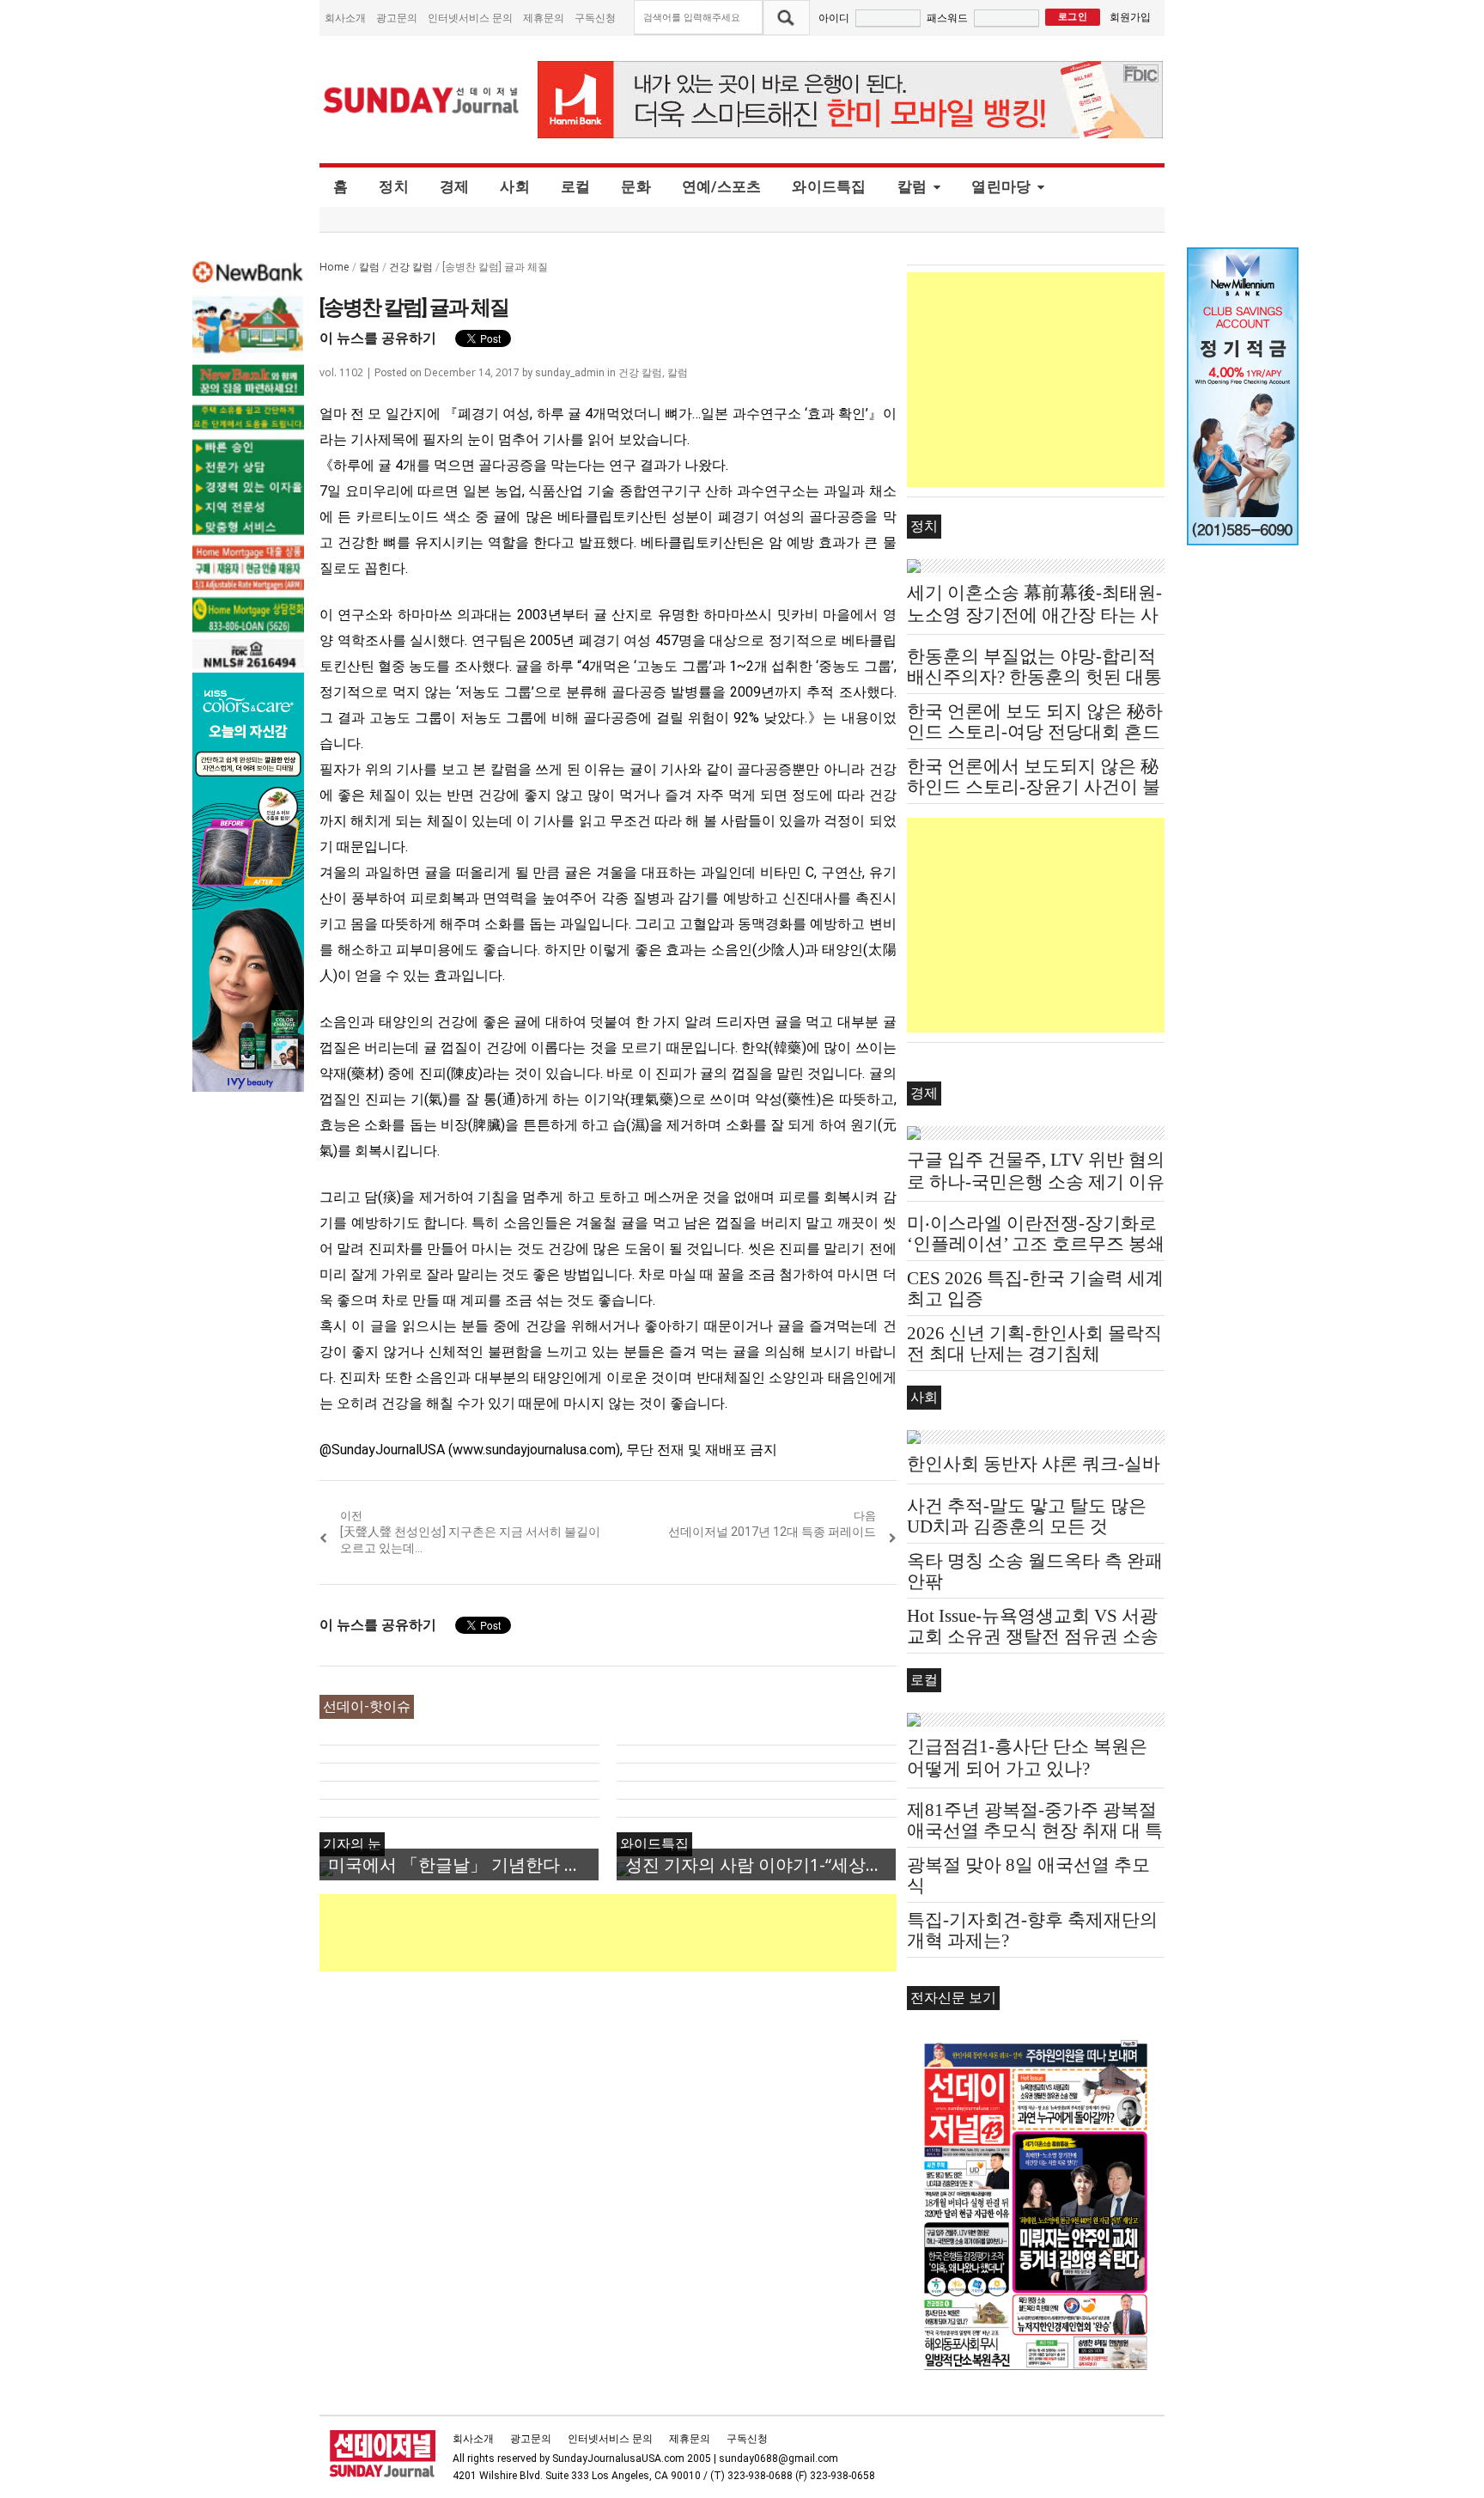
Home (335, 267)
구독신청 (595, 18)
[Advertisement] (632, 1933)
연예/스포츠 (722, 186)
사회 (515, 186)
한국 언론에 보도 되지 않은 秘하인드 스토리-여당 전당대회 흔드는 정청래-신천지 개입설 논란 (1035, 732)
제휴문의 (544, 18)
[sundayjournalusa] (422, 100)
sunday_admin (570, 373)
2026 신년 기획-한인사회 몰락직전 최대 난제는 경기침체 (1034, 1343)
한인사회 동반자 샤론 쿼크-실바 (1034, 1464)
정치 (394, 186)
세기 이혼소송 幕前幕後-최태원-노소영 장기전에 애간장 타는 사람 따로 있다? (1034, 615)
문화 (636, 186)
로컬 (576, 186)
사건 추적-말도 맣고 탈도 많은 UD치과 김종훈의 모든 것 (1027, 1516)
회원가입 (1130, 17)
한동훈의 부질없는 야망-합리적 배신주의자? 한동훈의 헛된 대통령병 (1034, 677)
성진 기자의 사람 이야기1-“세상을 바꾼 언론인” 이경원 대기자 (760, 1864)
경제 (455, 186)
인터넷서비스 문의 (470, 18)
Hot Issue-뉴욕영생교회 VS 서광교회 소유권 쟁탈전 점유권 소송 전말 (1033, 1636)
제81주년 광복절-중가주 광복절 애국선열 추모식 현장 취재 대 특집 (1035, 1831)
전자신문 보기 (953, 1998)
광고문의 (397, 18)
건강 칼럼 (411, 267)
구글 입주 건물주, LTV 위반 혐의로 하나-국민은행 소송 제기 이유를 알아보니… (1036, 1182)
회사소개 (345, 18)
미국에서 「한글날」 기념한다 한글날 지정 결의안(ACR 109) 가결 (463, 1864)
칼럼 (912, 186)
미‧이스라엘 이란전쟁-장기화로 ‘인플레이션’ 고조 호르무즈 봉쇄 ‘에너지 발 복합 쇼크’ (1036, 1244)
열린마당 (1001, 186)
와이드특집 (829, 186)
